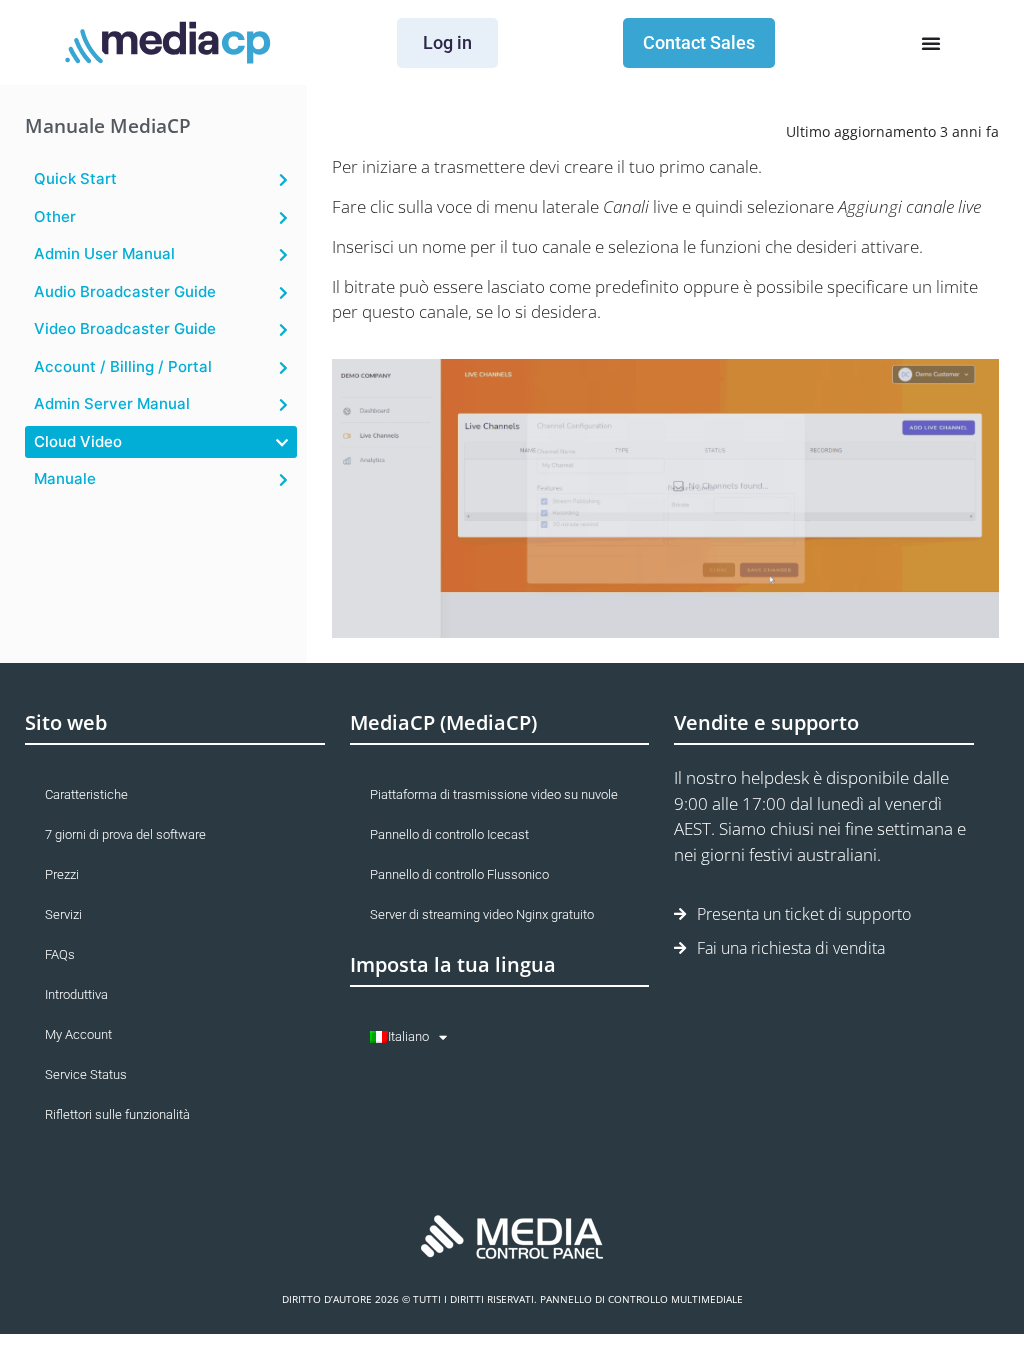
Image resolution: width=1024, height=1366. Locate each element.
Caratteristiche (86, 794)
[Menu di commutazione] (931, 43)
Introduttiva (76, 994)
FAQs (60, 954)
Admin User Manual (104, 253)
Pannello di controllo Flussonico (459, 874)
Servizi (63, 914)
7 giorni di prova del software (125, 834)
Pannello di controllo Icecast (449, 834)
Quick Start (75, 178)
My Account (78, 1034)
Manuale (65, 478)
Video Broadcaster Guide (125, 328)
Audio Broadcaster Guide (125, 291)
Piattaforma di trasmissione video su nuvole (494, 794)
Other (55, 216)
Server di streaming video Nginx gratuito (482, 914)
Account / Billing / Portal (123, 366)
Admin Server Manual (112, 403)
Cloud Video (78, 441)
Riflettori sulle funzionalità (117, 1114)
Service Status (86, 1074)
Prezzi (62, 874)
